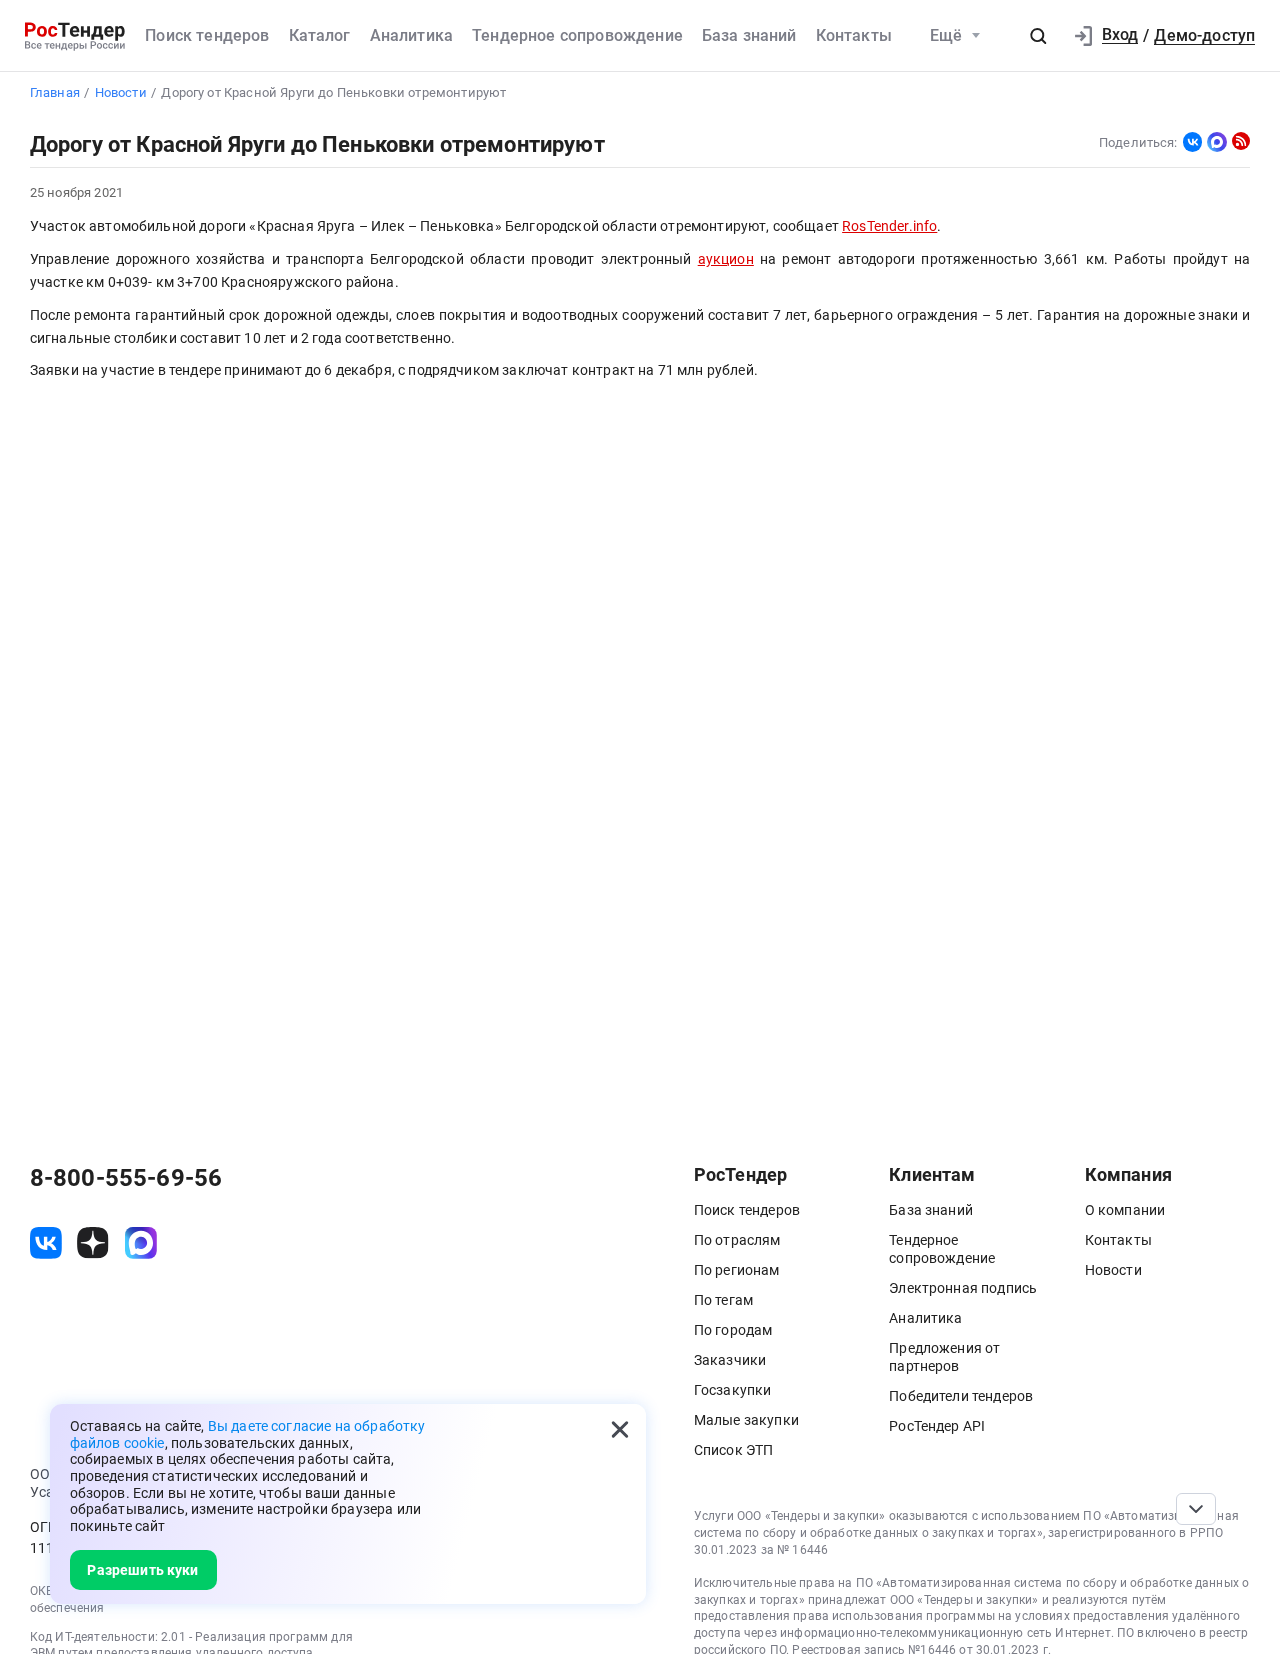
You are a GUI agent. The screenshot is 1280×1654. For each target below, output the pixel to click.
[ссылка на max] (141, 1243)
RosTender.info (889, 226)
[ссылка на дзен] (93, 1243)
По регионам (737, 1270)
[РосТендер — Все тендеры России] (75, 36)
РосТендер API (937, 1426)
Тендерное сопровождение (577, 35)
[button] (1038, 36)
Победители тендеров (961, 1396)
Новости (1113, 1270)
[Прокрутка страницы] (1196, 1509)
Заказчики (730, 1360)
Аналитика (411, 35)
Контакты (854, 35)
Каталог (320, 35)
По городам (733, 1330)
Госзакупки (733, 1390)
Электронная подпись (963, 1288)
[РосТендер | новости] (1241, 141)
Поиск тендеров (207, 35)
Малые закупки (746, 1420)
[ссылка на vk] (46, 1243)
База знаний (749, 35)
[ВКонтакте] (1193, 142)
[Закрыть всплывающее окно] (620, 1430)
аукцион (726, 259)
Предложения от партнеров (944, 1357)
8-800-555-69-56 (126, 1178)
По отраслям (737, 1240)
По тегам (723, 1300)
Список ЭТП (734, 1450)
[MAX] (1217, 142)
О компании (1125, 1210)
